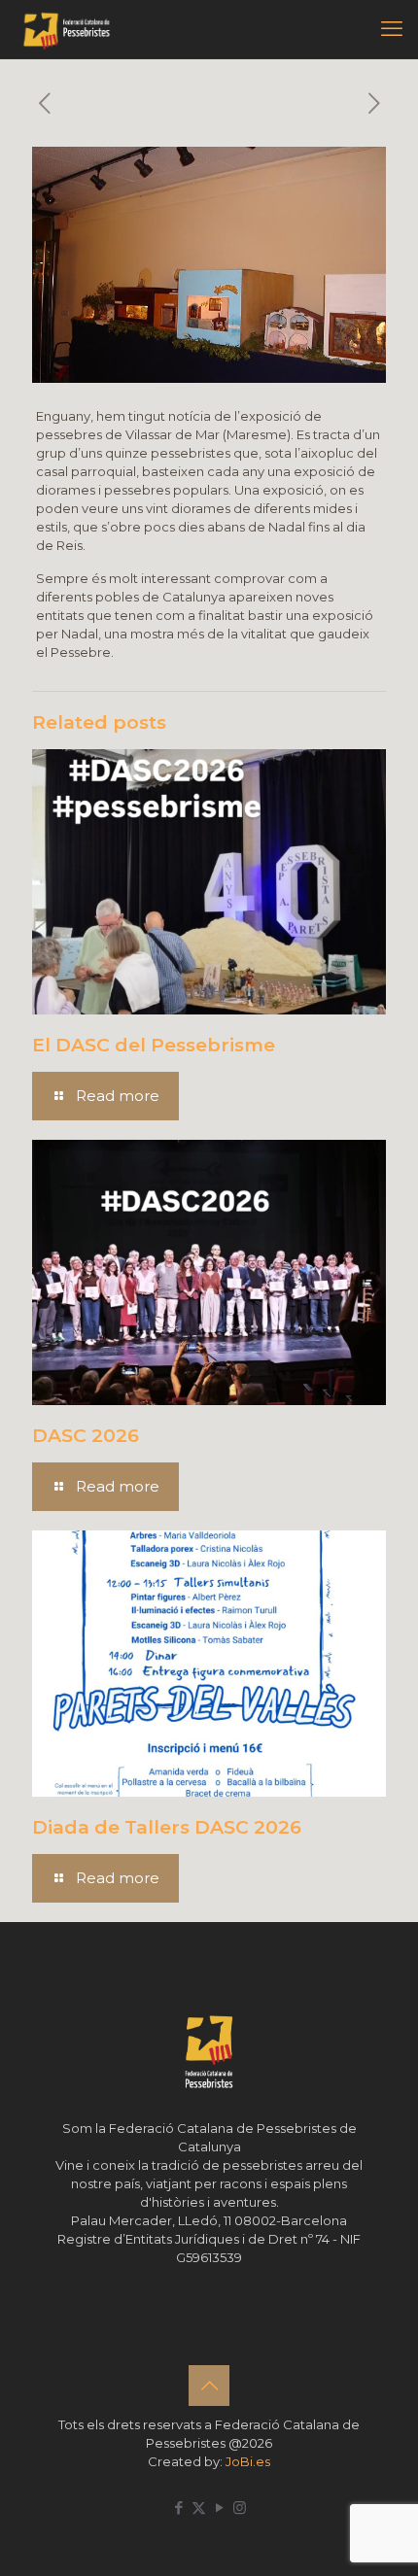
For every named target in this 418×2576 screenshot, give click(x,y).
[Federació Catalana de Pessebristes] (67, 29)
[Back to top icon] (209, 2386)
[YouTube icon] (219, 2507)
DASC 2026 (86, 1436)
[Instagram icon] (240, 2507)
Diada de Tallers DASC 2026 (167, 1827)
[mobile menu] (392, 29)
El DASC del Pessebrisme (154, 1045)
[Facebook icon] (178, 2507)
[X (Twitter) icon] (199, 2507)
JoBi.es (248, 2461)
